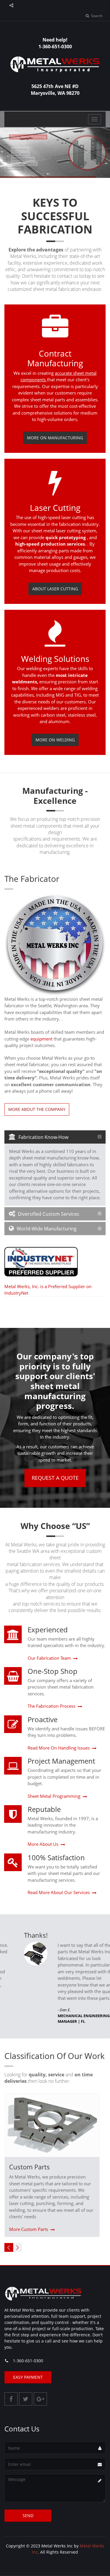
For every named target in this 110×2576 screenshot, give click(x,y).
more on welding (55, 740)
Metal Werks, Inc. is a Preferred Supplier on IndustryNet (48, 1290)
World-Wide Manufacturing (47, 1229)
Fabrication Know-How (43, 1137)
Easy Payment (28, 2377)
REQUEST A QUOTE (55, 1478)
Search (96, 16)
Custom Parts (29, 2167)
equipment (42, 1039)
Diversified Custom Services (49, 1214)
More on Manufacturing (55, 438)
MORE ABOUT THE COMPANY (37, 1109)
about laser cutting (55, 589)
